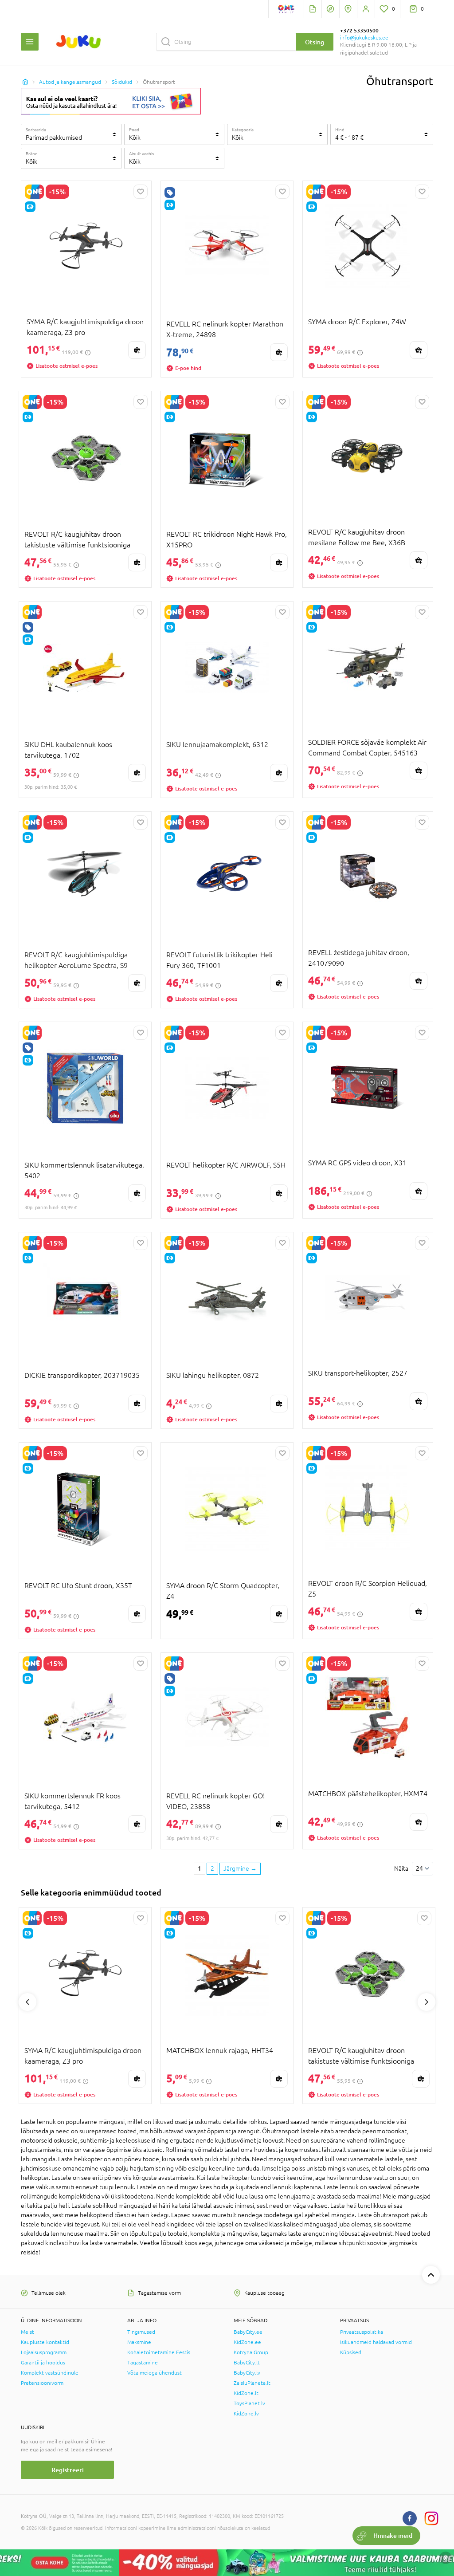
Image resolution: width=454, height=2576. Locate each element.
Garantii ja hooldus (43, 2363)
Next (427, 2002)
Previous (27, 2002)
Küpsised (351, 2352)
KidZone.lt (246, 2393)
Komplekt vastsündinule (50, 2373)
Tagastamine (143, 2363)
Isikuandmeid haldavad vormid (376, 2342)
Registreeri (68, 2470)
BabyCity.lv (247, 2373)
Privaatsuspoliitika (362, 2332)
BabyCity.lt (247, 2363)
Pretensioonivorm (42, 2383)
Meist (27, 2332)
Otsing (315, 42)
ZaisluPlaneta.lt (252, 2383)
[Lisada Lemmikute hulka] (141, 192)
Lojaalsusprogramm (44, 2352)
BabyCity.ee (248, 2332)
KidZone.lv (246, 2414)
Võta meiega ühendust (155, 2373)
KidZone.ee (247, 2342)
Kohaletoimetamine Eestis (159, 2352)
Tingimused (141, 2332)
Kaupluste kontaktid (45, 2342)
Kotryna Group (251, 2352)
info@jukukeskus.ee (364, 38)
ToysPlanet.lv (249, 2403)
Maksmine (139, 2342)
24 (419, 1868)
